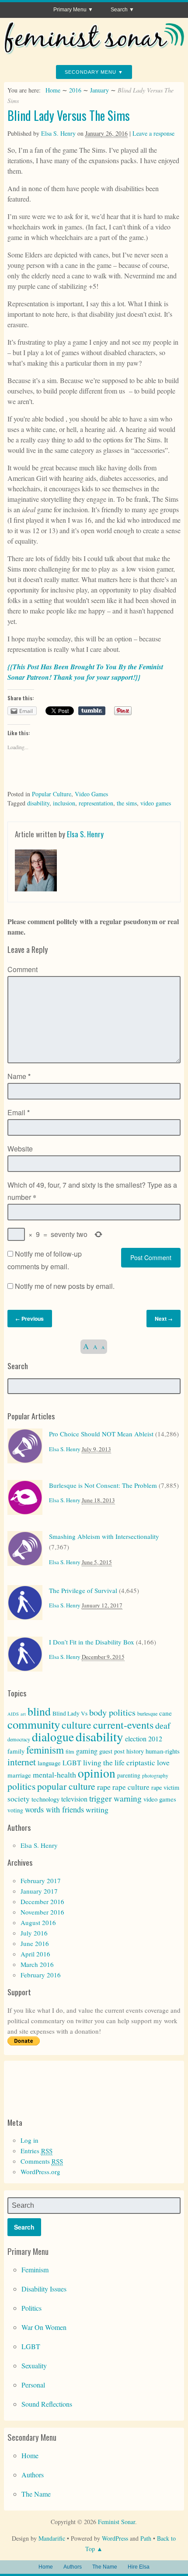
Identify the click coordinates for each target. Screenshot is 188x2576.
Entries (37, 2151)
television (74, 1799)
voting (15, 1810)
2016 (75, 90)
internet (22, 1762)
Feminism (35, 2269)
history (135, 1751)
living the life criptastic (119, 1762)
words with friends (54, 1809)
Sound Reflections (47, 2404)
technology (45, 1799)
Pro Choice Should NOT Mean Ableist (101, 1434)
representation (96, 803)
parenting (129, 1775)
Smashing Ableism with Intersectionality (104, 1536)
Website (20, 1149)
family (16, 1751)
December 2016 (42, 1901)
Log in (30, 2140)
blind (39, 1711)
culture (77, 1725)
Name (19, 1076)
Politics (31, 2308)
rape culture (131, 1787)
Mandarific (52, 2538)
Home (53, 90)
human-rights (163, 1751)
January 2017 (39, 1891)
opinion (97, 1773)
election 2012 (144, 1738)
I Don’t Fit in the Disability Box (92, 1642)
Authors (33, 2475)
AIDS (13, 1714)
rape (104, 1787)
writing (97, 1809)
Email (19, 1112)
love (163, 1762)
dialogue (53, 1737)
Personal (33, 2385)
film (70, 1751)
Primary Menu (70, 10)
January (99, 90)
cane (165, 1713)
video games (156, 803)
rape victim (165, 1787)
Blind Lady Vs (70, 1713)
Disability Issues (44, 2289)
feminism (45, 1750)
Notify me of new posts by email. (65, 1286)
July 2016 (34, 1933)
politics (21, 1786)
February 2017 (41, 1881)
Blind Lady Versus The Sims (69, 115)
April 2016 (35, 1954)
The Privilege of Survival (83, 1590)
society (19, 1799)
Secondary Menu (91, 72)
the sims (127, 803)
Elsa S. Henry (58, 133)
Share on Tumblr (92, 711)
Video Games (91, 794)
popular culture (66, 1786)
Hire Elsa (139, 2567)
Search (119, 10)
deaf (163, 1725)
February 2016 (41, 1975)
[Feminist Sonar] (94, 51)
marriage (19, 1775)
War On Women (44, 2327)
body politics (112, 1712)
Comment (23, 969)
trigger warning (115, 1798)
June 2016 (35, 1943)
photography (155, 1776)
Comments (42, 2161)
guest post (112, 1751)
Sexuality (34, 2365)
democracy (19, 1739)
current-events (123, 1725)
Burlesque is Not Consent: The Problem (103, 1485)
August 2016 (38, 1922)
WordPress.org (40, 2172)
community (34, 1724)
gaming (87, 1751)
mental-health (54, 1774)
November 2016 (42, 1912)
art (23, 1714)
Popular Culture (52, 794)
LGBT (72, 1762)
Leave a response (153, 133)
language (49, 1763)
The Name (36, 2494)
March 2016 (37, 1964)
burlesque (147, 1713)
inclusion (64, 803)
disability (38, 803)
